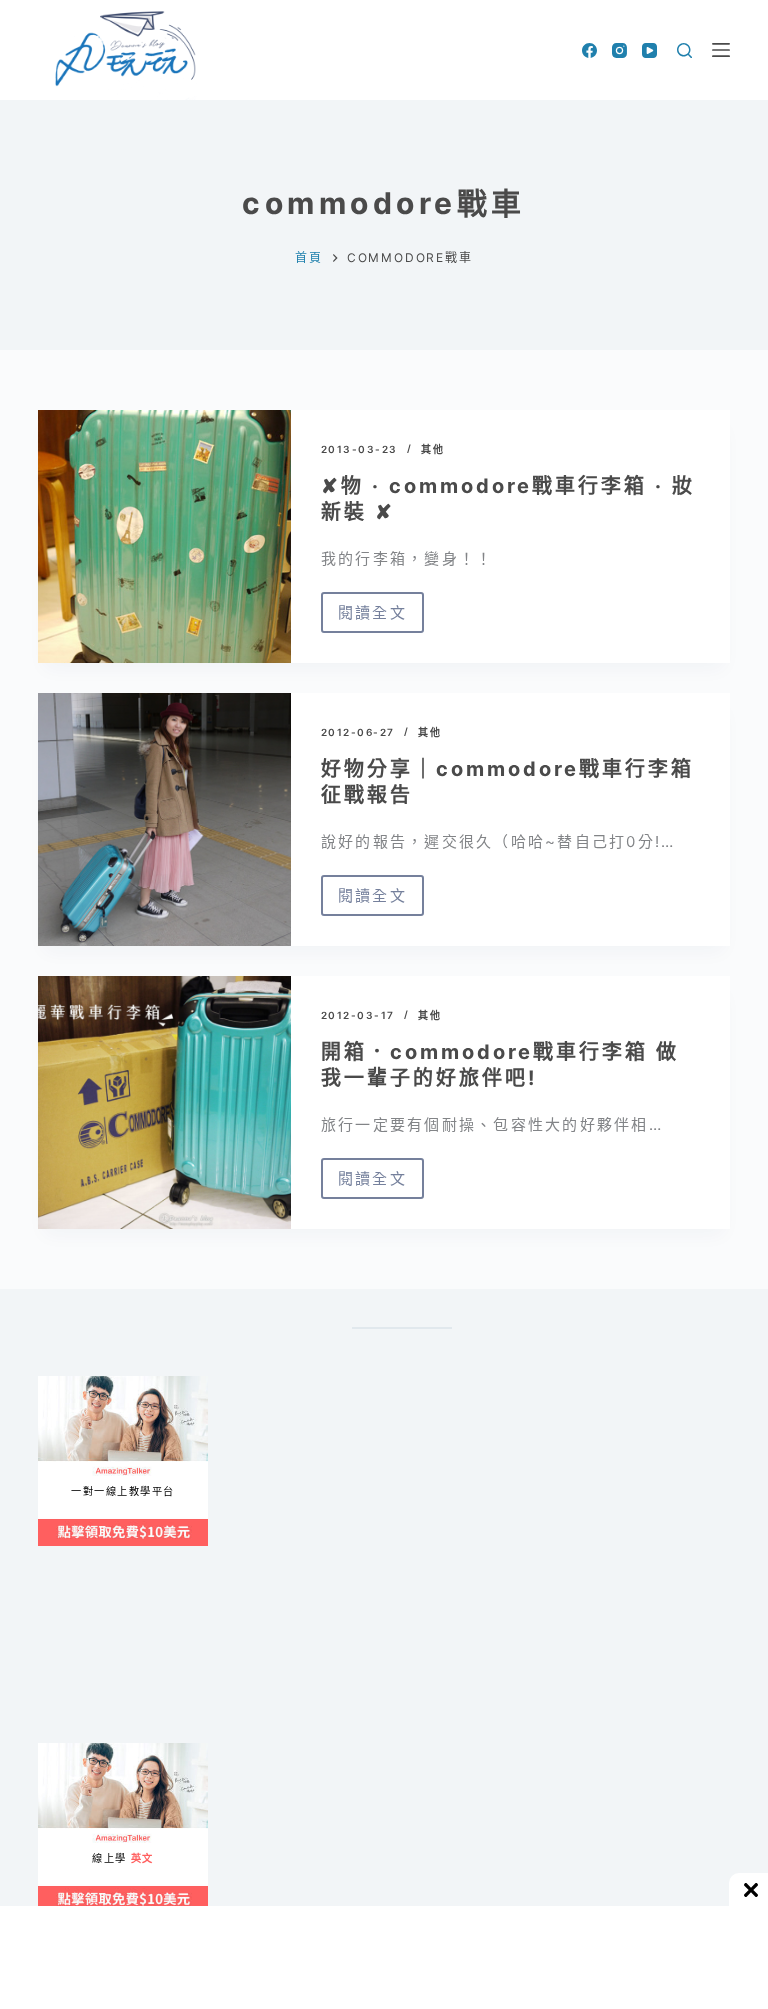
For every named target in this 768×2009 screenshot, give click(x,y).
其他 (432, 449)
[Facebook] (589, 50)
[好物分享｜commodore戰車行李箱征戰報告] (164, 819)
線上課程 (57, 1384)
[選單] (721, 50)
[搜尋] (684, 50)
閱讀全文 (381, 618)
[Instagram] (619, 50)
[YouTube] (649, 50)
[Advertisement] (402, 1668)
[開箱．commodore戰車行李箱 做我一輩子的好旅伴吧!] (164, 1102)
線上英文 (57, 1751)
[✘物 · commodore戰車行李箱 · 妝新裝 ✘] (164, 536)
